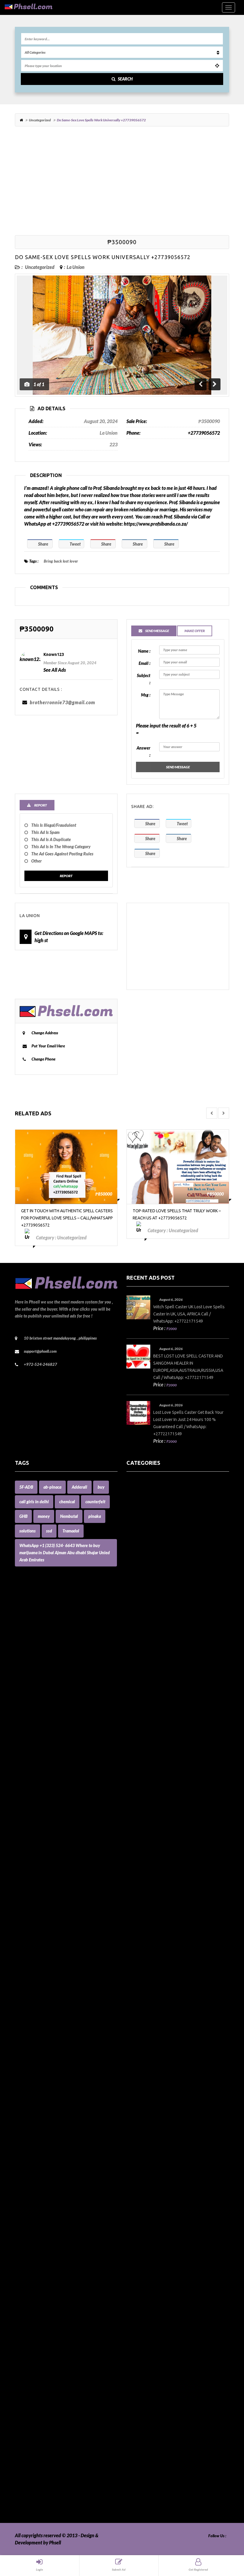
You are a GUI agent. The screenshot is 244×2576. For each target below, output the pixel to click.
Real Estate (138, 2328)
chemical (67, 1502)
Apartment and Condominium (157, 1556)
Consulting (137, 1856)
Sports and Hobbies (146, 2421)
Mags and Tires (141, 2114)
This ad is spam (45, 832)
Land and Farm (141, 2092)
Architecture (139, 1570)
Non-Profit (137, 2228)
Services (135, 2393)
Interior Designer (144, 2056)
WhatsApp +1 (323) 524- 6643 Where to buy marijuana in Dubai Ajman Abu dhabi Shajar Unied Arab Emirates (65, 1553)
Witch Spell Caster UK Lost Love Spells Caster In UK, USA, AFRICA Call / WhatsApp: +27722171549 (189, 1314)
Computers (137, 1842)
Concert (134, 1849)
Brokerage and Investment (153, 1720)
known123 (54, 654)
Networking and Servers (151, 2221)
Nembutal (69, 1516)
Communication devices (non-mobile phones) (171, 1827)
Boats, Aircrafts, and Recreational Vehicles (169, 1684)
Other (36, 861)
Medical (134, 2149)
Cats (131, 1785)
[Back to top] (225, 2539)
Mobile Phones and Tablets (153, 2178)
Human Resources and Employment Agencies (172, 2035)
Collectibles (138, 1820)
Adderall (79, 1487)
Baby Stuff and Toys (146, 1634)
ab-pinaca (52, 1487)
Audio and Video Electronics (155, 1591)
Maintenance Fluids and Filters (157, 2121)
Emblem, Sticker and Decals (154, 1921)
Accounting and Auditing (152, 1527)
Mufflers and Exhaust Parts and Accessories (170, 2200)
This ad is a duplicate (51, 839)
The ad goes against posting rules (62, 854)
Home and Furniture (147, 1992)
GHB (23, 1516)
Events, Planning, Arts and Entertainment (168, 1949)
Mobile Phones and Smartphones (159, 2171)
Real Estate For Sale (146, 2343)
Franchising (138, 1963)
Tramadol (71, 1531)
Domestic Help (141, 1899)
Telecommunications (147, 2450)
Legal (132, 2099)
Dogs (131, 1892)
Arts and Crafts (141, 1577)
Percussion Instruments (150, 2285)
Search (125, 79)
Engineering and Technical (153, 1942)
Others (133, 2264)
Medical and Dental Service (154, 2157)
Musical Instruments (147, 2207)
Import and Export (145, 2042)
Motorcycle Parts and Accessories (160, 2185)
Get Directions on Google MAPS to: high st (69, 937)
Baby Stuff (137, 1627)
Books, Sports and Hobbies (153, 1706)
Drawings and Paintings (150, 1906)
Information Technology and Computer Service (173, 2049)
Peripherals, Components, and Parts (162, 2293)
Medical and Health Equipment (158, 2164)
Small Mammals (142, 2407)
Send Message (178, 767)
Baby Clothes (140, 1620)
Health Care (138, 1985)
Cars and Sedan (142, 1770)
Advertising (138, 1534)
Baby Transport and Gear (151, 1641)
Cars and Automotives (148, 1763)
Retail (132, 2371)
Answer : (143, 751)
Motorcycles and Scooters (152, 2192)
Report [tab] (40, 805)
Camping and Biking (147, 1749)
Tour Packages (141, 2457)
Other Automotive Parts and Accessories (167, 2250)
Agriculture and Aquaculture (155, 1541)
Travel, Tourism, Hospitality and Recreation (169, 2471)
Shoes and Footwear (147, 2400)
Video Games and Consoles (153, 2500)
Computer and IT (143, 1835)
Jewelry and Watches (148, 2078)
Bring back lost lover (61, 561)
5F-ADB (26, 1487)
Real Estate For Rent (147, 2336)
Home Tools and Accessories (154, 1999)
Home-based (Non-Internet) (154, 2014)
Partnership (138, 2271)
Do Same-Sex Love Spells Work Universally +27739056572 (103, 257)
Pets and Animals (144, 2307)
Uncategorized (40, 120)
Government (139, 1978)
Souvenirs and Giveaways (152, 2414)
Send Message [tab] (157, 631)
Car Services (139, 1756)
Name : (144, 651)
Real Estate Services (146, 2350)
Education (137, 1913)
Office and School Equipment (155, 2243)
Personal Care (140, 2300)
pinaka (95, 1516)
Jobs (131, 2085)
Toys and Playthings (146, 2464)
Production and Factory (150, 2314)
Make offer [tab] (195, 631)
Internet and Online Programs (157, 2064)
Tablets (134, 2443)
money (44, 1516)
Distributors (139, 1885)
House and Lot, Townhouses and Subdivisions (171, 2028)
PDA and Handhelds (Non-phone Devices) (168, 2278)
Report (66, 876)
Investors (136, 2071)
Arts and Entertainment (150, 1584)
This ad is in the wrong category (61, 847)
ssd (49, 1531)
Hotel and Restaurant (148, 2021)
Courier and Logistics (147, 1878)
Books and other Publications (156, 1699)
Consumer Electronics (148, 1863)
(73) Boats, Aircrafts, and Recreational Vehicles (173, 1484)
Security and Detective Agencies (159, 2386)
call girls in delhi (34, 1502)
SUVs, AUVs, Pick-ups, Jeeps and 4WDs (166, 2436)
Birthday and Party (146, 1677)
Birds (132, 1670)
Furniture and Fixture (148, 1971)
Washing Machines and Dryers (157, 2507)
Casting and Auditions (148, 1777)
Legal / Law (138, 2107)
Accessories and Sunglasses (153, 1513)
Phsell (55, 2542)
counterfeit (95, 1502)
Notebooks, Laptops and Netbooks (161, 2235)
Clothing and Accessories (151, 1813)
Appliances (138, 1563)
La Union (76, 267)
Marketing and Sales (147, 2135)
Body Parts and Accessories (154, 1692)
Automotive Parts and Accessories (160, 1613)
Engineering (139, 1935)
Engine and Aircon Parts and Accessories (167, 1928)
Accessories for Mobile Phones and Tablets (168, 1520)
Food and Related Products (153, 1956)
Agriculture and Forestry (151, 1548)
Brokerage (137, 1713)
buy (101, 1487)
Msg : (146, 695)
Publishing (137, 2321)
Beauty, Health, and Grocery (155, 1656)
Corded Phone (141, 1870)
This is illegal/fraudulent (54, 825)
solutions (28, 1531)
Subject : (144, 679)
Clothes (134, 1806)
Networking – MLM (146, 2214)
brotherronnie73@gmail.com (62, 702)
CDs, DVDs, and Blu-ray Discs (155, 1799)
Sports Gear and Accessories (154, 2429)
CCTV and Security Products (155, 1792)
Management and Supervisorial (158, 2128)
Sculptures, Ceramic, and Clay (156, 2378)
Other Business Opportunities (156, 2257)
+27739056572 (204, 433)
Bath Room (138, 1649)
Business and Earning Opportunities (162, 1727)
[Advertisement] (122, 182)
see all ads (55, 670)
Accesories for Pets (145, 1491)
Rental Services (142, 2357)
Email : (144, 663)
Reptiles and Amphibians (152, 2364)
